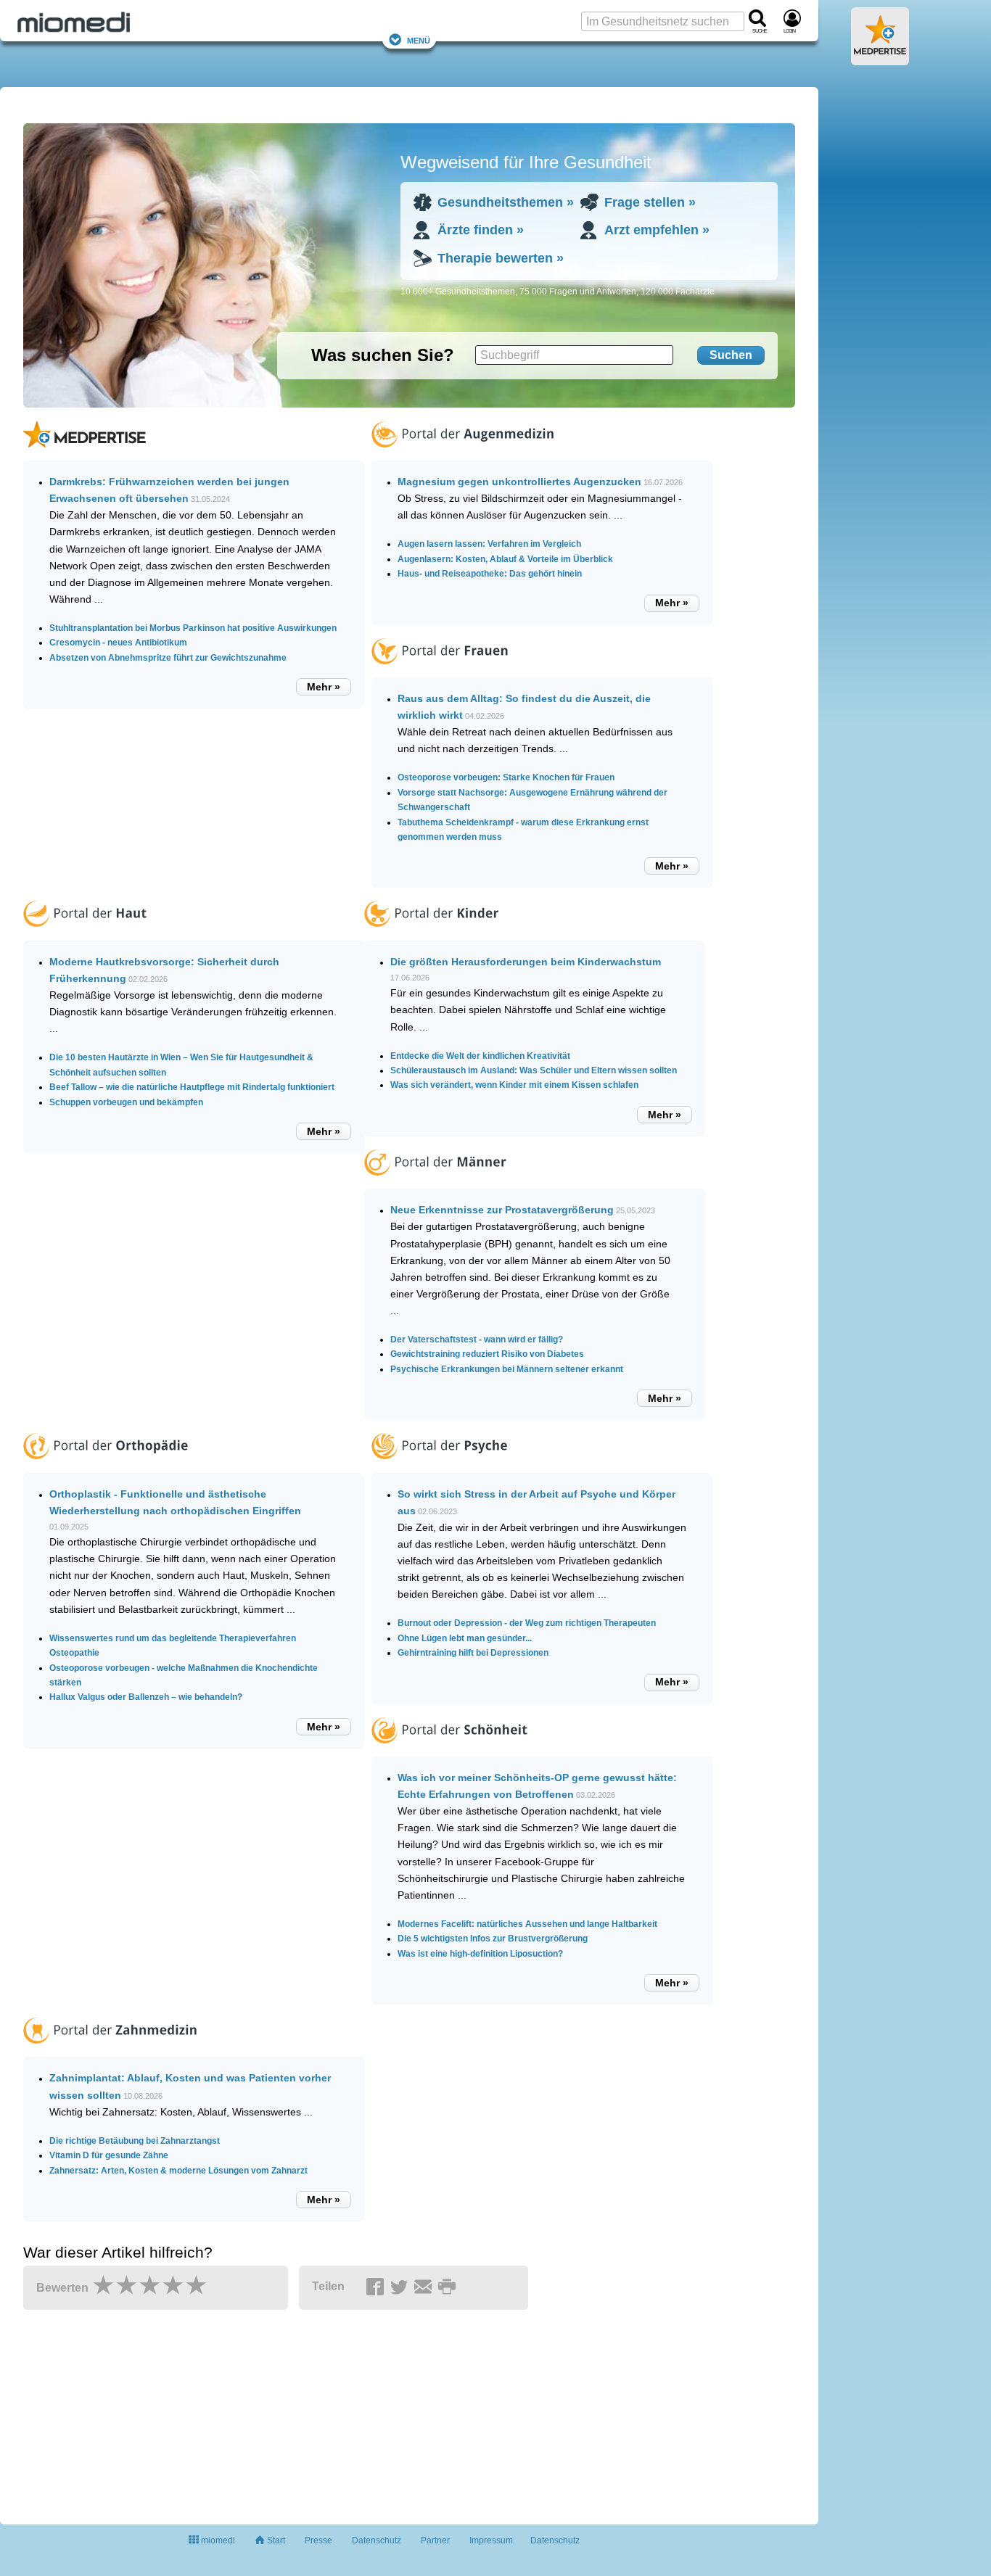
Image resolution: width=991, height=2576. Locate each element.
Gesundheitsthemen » (506, 202)
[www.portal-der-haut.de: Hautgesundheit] (85, 933)
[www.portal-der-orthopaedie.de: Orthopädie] (106, 1465)
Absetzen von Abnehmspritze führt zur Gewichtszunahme (168, 658)
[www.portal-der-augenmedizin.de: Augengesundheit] (462, 453)
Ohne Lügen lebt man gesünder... (465, 1638)
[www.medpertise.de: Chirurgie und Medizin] (85, 453)
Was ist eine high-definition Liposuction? (480, 1954)
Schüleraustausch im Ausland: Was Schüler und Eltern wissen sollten (534, 1070)
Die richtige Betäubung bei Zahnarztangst (135, 2141)
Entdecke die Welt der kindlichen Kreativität (480, 1056)
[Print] (449, 2287)
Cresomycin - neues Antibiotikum (118, 643)
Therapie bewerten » (501, 258)
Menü (419, 40)
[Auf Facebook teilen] (377, 2287)
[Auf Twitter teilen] (401, 2287)
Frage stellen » (650, 202)
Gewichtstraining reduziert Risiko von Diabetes (487, 1354)
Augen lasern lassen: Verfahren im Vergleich (489, 544)
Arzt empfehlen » (657, 230)
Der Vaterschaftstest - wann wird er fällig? (477, 1339)
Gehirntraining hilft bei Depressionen (473, 1653)
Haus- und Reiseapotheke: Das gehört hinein (490, 574)
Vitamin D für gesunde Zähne (109, 2155)
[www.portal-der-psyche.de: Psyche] (439, 1465)
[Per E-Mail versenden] (425, 2287)
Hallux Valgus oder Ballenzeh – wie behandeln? (146, 1697)
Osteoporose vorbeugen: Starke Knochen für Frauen (506, 777)
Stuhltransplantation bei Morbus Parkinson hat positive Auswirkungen (193, 628)
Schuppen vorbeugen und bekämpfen (126, 1102)
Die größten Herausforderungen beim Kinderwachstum (526, 962)
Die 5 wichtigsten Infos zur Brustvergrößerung (493, 1939)
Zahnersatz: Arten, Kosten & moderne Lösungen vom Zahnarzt (178, 2171)
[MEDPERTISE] (880, 59)
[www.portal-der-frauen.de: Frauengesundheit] (440, 670)
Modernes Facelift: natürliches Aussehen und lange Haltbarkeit (527, 1924)
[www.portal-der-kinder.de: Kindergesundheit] (431, 933)
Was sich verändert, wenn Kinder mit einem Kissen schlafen (514, 1085)
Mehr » (324, 687)
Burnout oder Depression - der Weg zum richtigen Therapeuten (527, 1623)
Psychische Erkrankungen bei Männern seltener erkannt (507, 1369)
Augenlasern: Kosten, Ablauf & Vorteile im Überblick (505, 559)
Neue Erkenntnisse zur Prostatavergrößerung (502, 1210)
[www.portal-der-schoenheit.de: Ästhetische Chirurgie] (449, 1749)
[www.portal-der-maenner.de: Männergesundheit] (435, 1181)
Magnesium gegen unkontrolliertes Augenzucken (519, 482)
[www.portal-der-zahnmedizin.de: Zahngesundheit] (110, 2049)
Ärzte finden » (481, 230)
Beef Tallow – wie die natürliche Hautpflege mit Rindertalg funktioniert (192, 1087)
